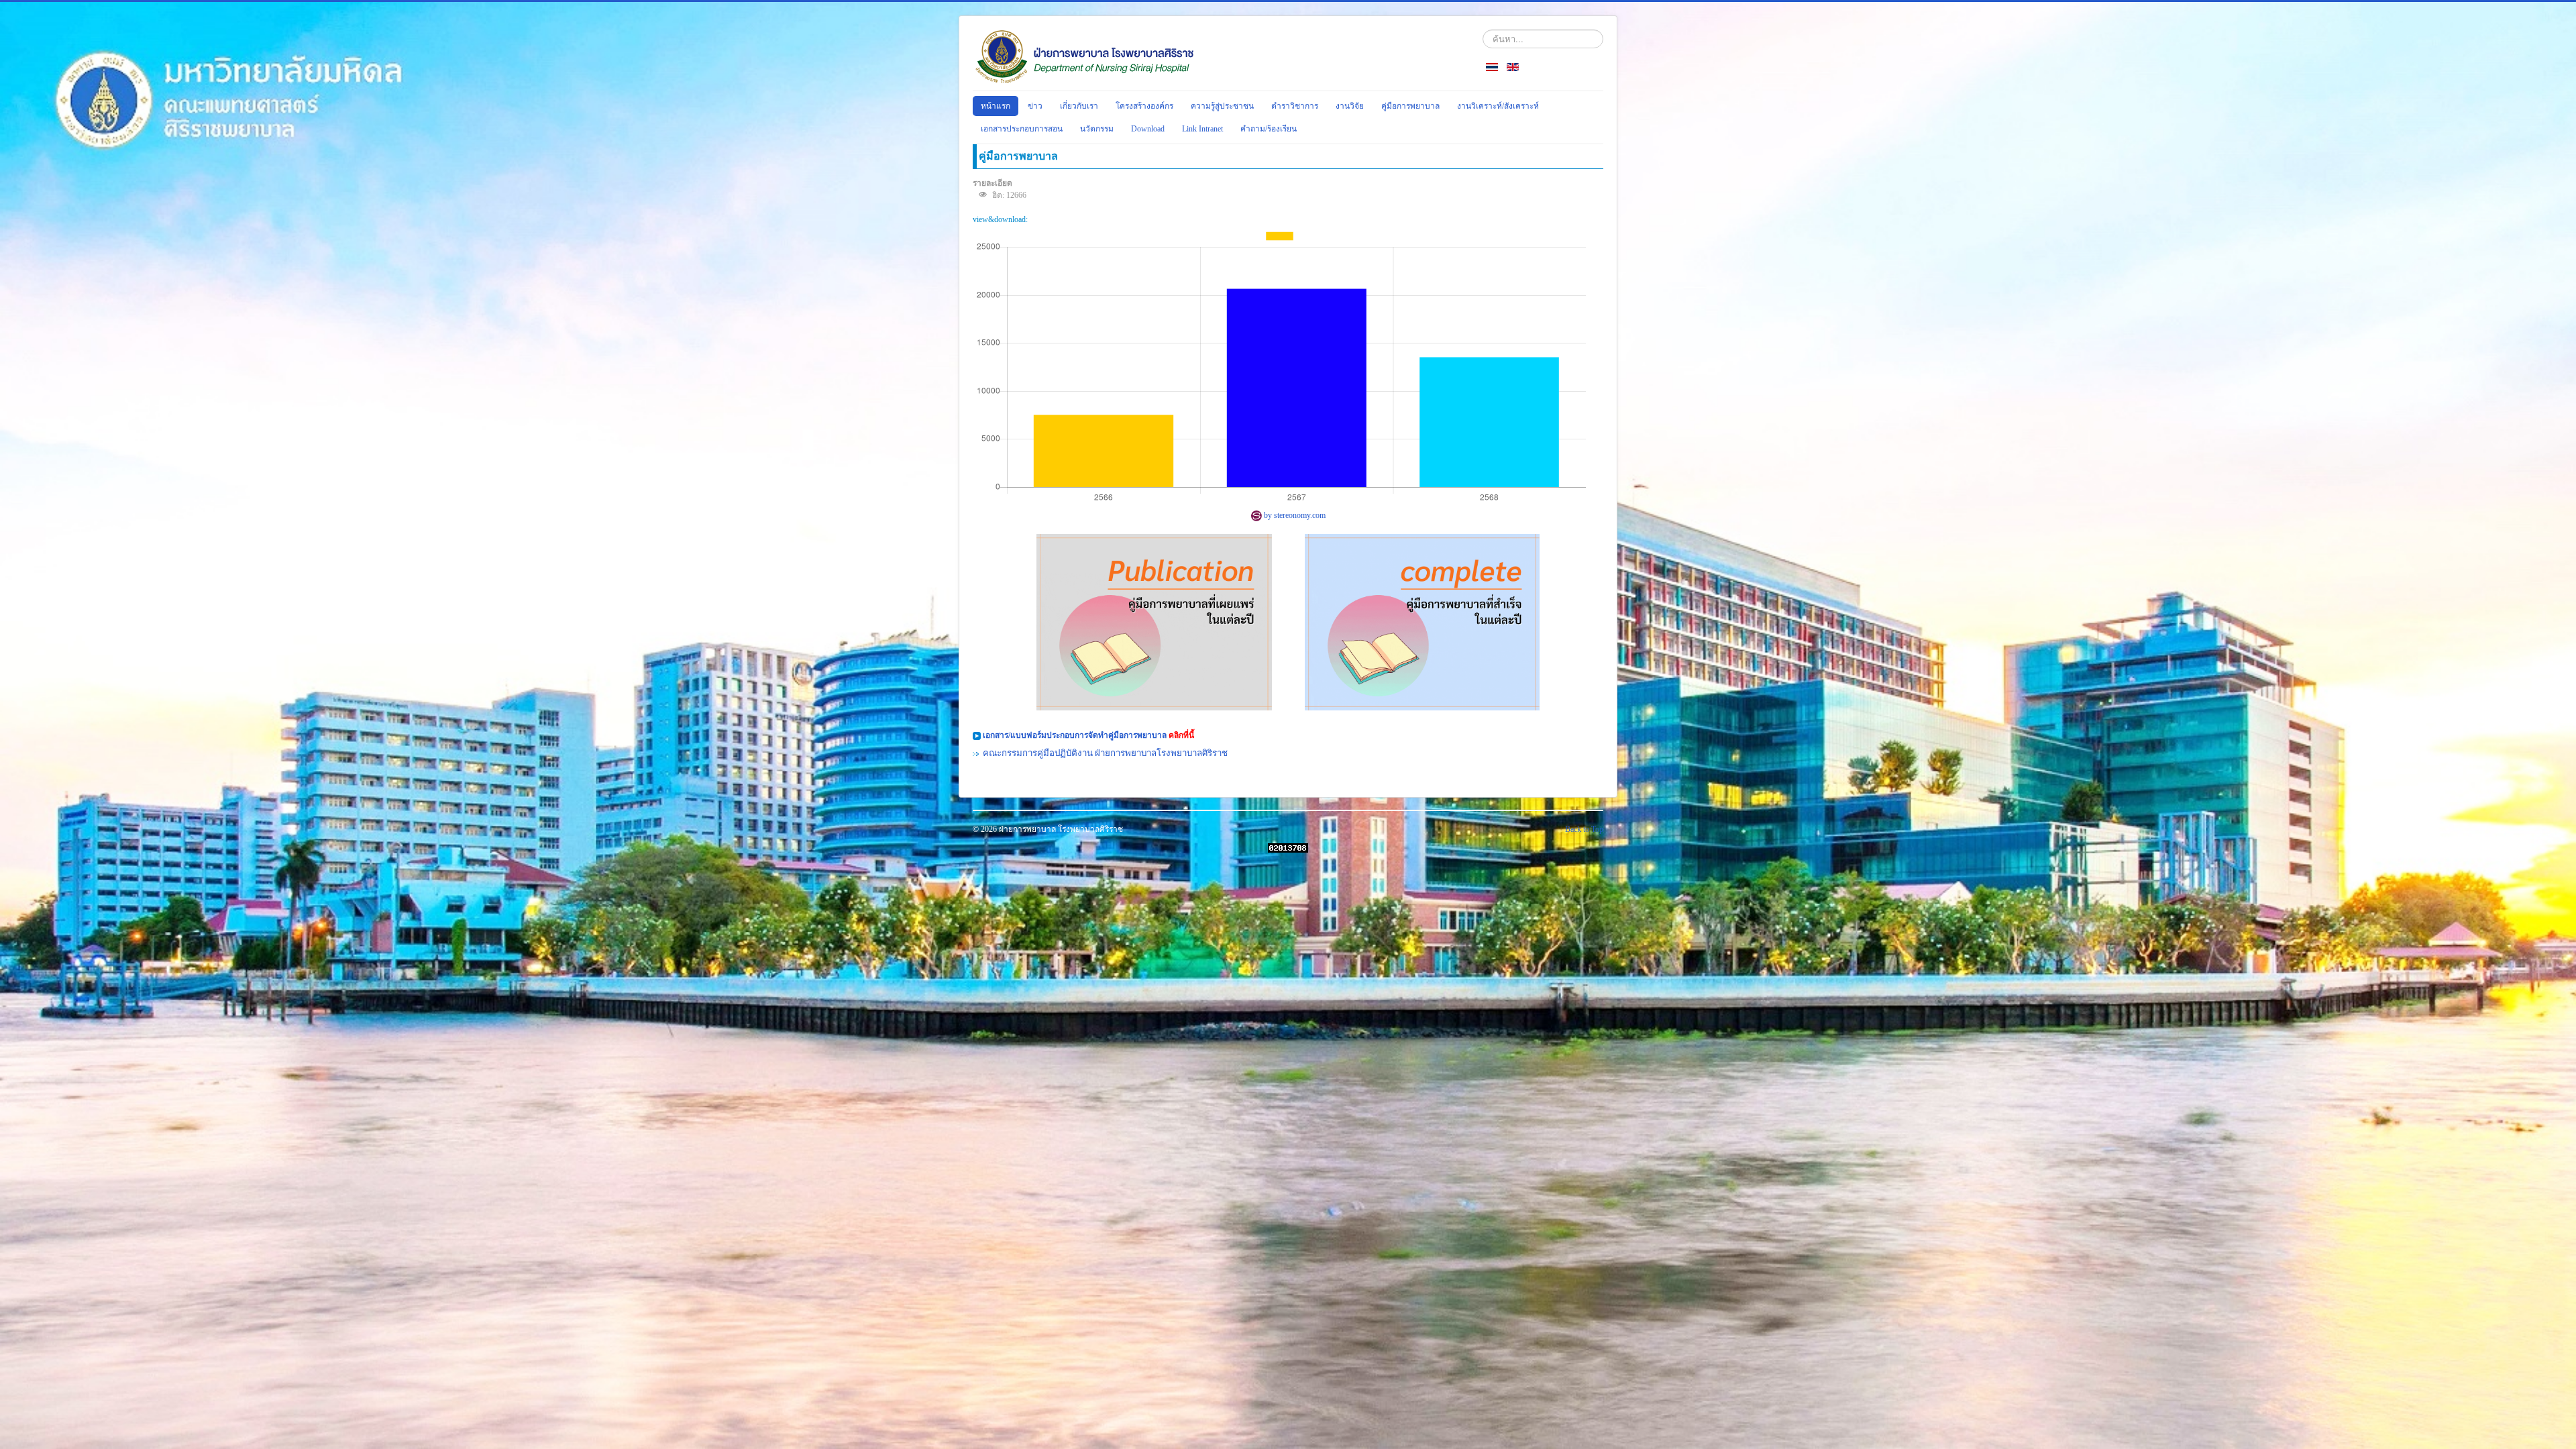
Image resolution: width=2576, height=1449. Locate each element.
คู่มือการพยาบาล (1410, 106)
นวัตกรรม (1097, 129)
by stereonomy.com (1294, 515)
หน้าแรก (996, 106)
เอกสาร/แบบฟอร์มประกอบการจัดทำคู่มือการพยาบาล (1076, 735)
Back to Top (1584, 829)
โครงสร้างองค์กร (1144, 106)
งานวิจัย (1350, 106)
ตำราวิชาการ (1295, 106)
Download (1148, 129)
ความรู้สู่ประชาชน (1222, 106)
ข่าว (1035, 106)
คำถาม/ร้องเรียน (1269, 129)
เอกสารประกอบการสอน (1022, 129)
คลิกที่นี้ (1181, 735)
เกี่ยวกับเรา (1079, 106)
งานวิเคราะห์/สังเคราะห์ (1498, 106)
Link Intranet (1202, 129)
